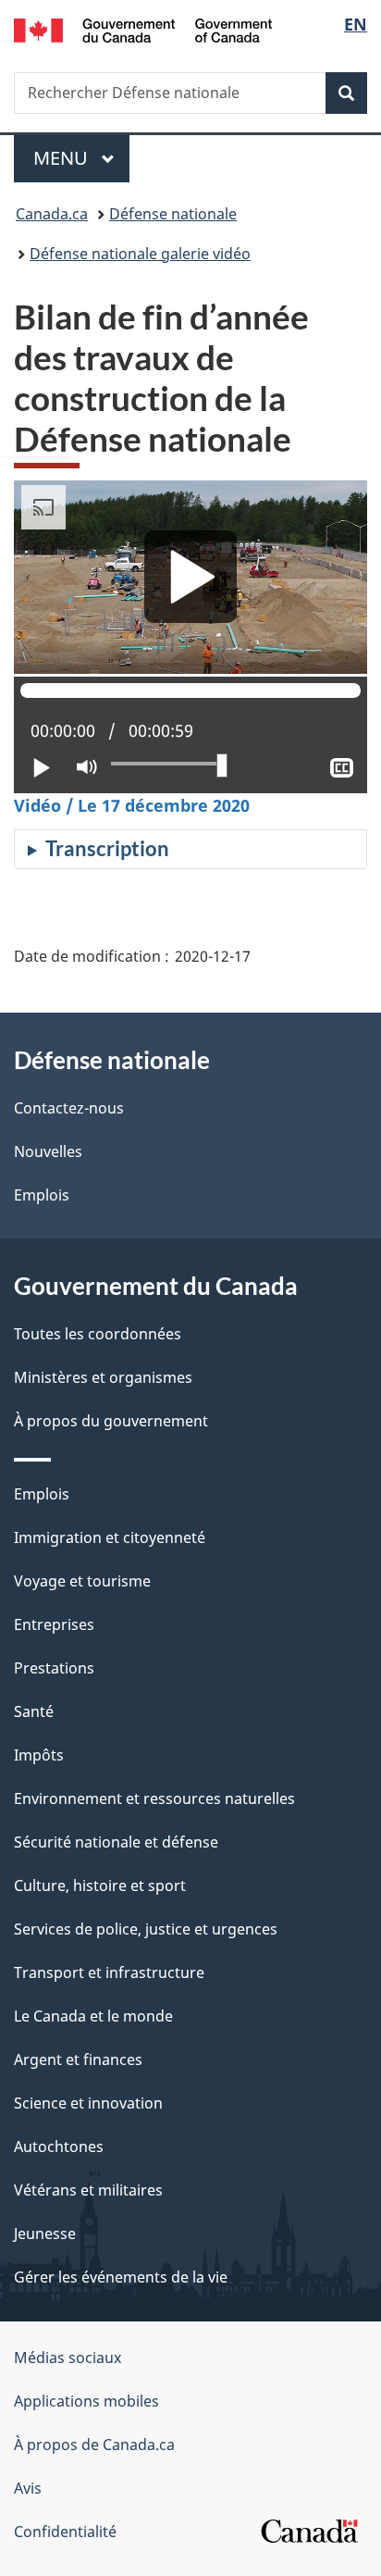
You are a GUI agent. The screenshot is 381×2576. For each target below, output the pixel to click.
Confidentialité (65, 2532)
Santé (34, 1711)
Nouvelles (48, 1151)
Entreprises (54, 1624)
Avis (28, 2488)
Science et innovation (88, 2103)
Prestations (54, 1668)
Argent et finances (78, 2060)
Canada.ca (52, 214)
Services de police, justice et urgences (146, 1929)
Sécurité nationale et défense (116, 1842)
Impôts (39, 1755)
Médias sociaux (68, 2358)
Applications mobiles (86, 2401)
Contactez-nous (69, 1108)
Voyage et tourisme (82, 1581)
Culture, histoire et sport (100, 1885)
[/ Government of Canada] (143, 29)
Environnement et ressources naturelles (154, 1798)
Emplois (42, 1195)
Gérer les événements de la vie (121, 2277)
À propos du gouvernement (111, 1421)
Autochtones (59, 2147)
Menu (81, 158)
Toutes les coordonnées (98, 1334)
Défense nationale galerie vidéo (140, 254)
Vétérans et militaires (88, 2190)
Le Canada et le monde (93, 2016)
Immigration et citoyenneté (110, 1537)
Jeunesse (45, 2234)
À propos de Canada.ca (94, 2445)
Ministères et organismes (103, 1377)
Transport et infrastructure (109, 1972)
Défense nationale (173, 214)
